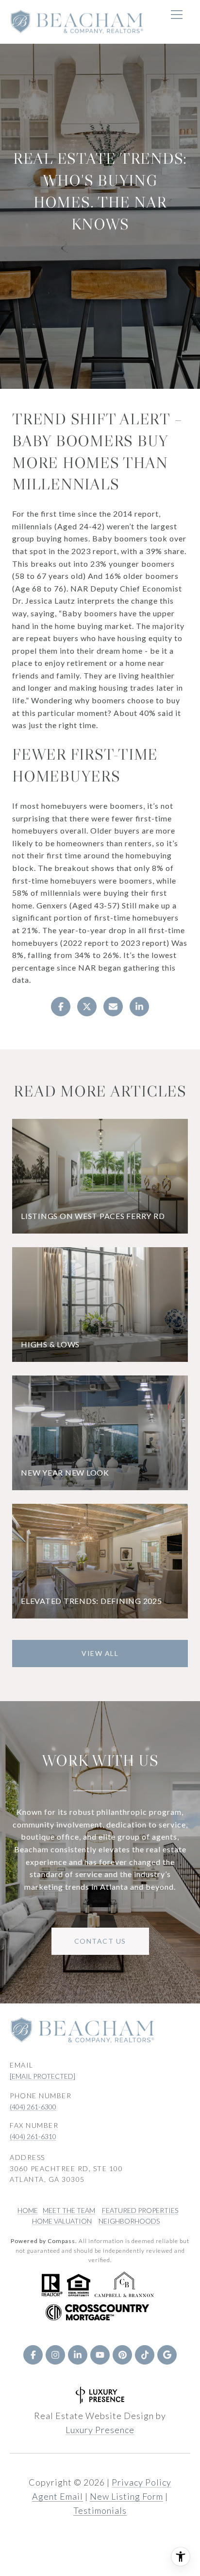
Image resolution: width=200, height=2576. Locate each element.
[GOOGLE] (167, 2355)
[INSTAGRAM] (55, 2355)
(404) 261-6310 (33, 2136)
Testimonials (100, 2510)
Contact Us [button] (100, 1941)
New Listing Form (126, 2496)
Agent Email (58, 2496)
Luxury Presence (100, 2430)
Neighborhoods (129, 2221)
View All (100, 1653)
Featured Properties (140, 2210)
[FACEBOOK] (33, 2355)
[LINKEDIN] (78, 2355)
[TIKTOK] (145, 2355)
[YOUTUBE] (100, 2355)
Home (28, 2210)
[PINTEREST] (122, 2355)
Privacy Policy (142, 2482)
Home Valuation (62, 2221)
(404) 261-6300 (33, 2107)
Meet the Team (69, 2210)
